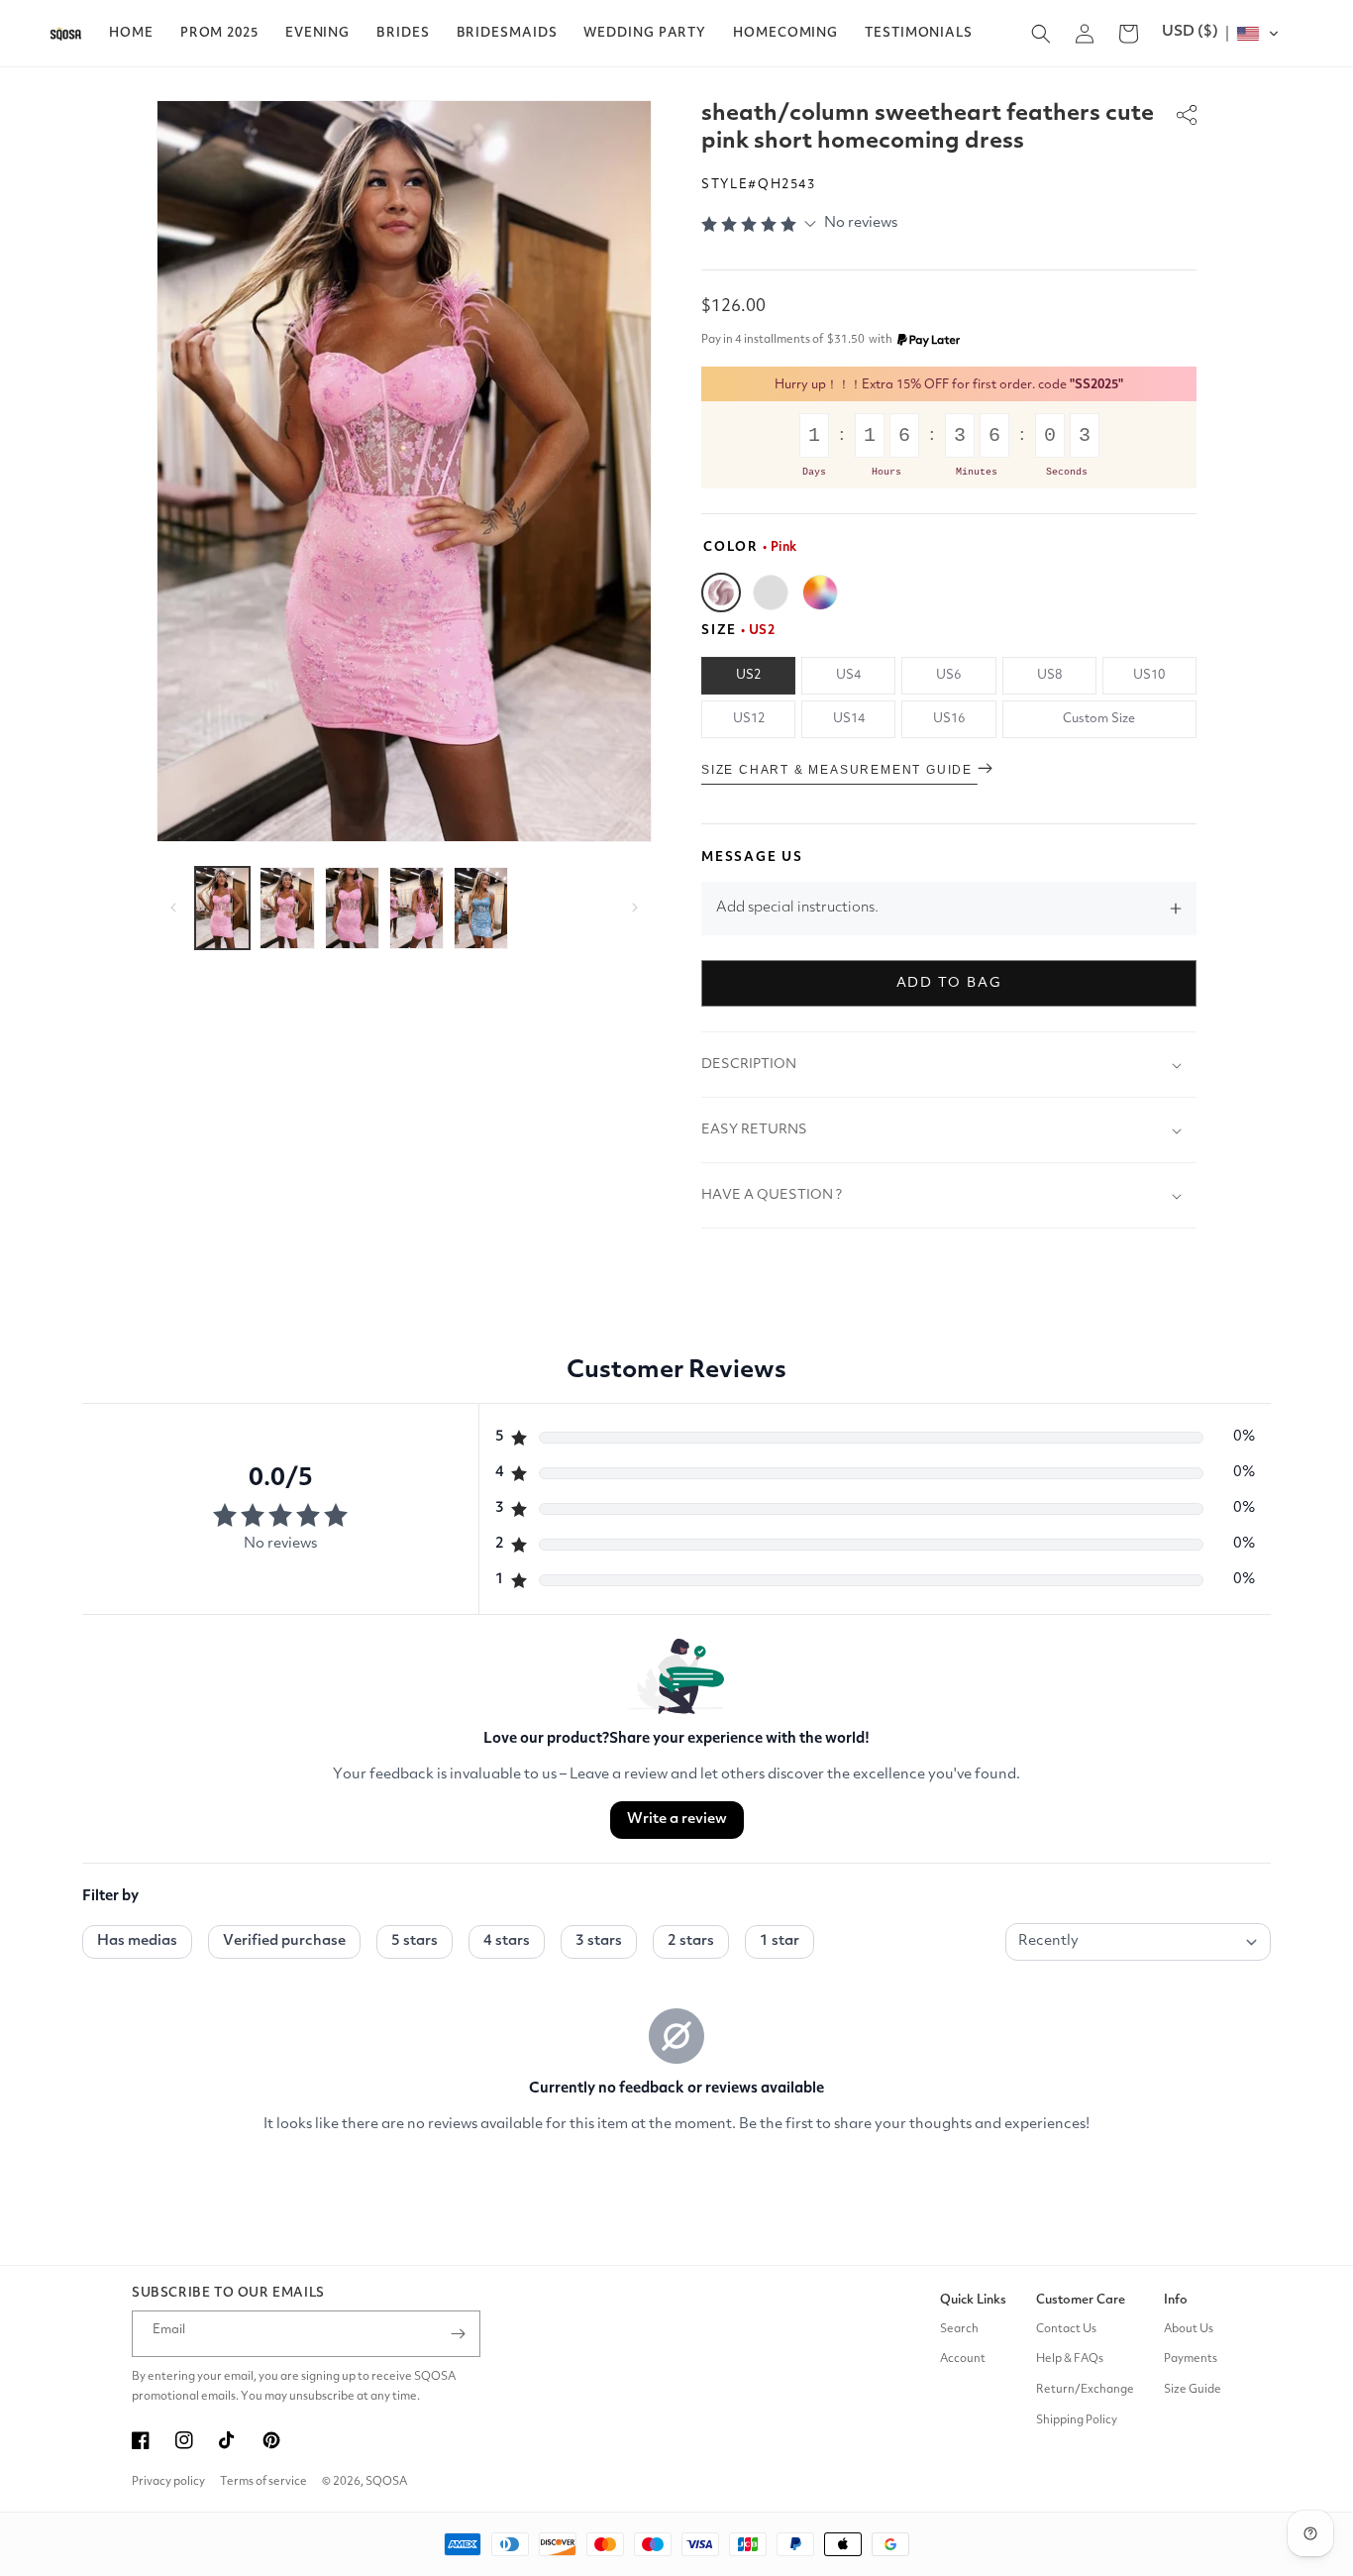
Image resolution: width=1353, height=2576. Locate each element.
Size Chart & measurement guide (839, 770)
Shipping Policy (1077, 2420)
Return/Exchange (1085, 2390)
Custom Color (820, 592)
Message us (752, 858)
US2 (748, 675)
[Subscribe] (458, 2334)
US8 (1049, 675)
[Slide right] (635, 908)
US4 (848, 675)
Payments (1191, 2359)
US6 (948, 675)
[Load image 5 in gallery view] (481, 908)
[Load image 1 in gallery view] (222, 908)
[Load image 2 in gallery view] (287, 908)
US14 (849, 719)
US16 (949, 719)
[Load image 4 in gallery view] (416, 908)
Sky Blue (771, 592)
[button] (219, 34)
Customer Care (1081, 2300)
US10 (1149, 675)
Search (959, 2329)
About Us (1189, 2329)
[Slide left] (173, 908)
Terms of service (263, 2482)
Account (963, 2359)
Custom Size (1099, 719)
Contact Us (1066, 2329)
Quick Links (973, 2300)
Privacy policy (168, 2482)
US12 (749, 719)
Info (1176, 2300)
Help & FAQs (1070, 2359)
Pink (721, 592)
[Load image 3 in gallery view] (352, 908)
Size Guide (1193, 2390)
